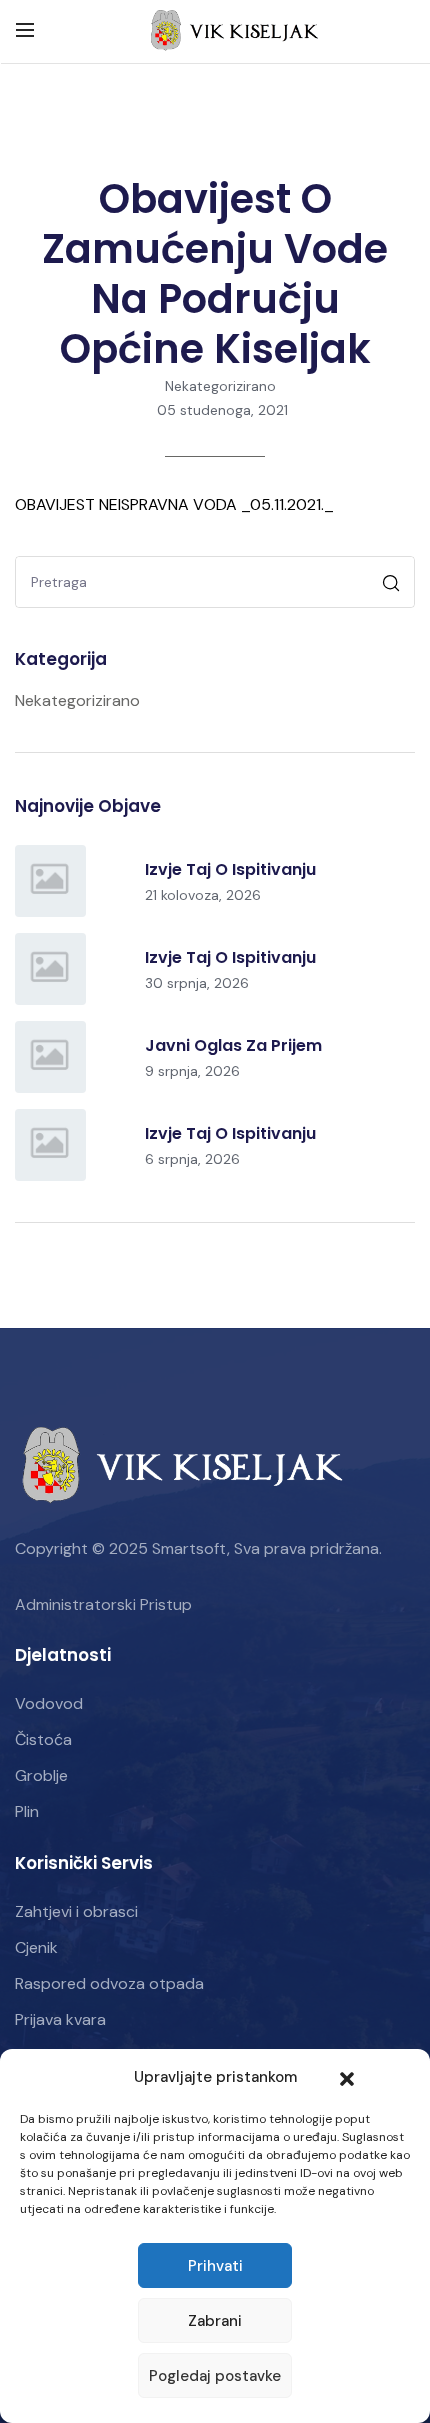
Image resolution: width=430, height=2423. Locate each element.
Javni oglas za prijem (233, 1045)
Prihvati (215, 2266)
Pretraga (393, 585)
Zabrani (215, 2321)
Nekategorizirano (220, 386)
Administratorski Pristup (103, 1604)
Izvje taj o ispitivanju (230, 869)
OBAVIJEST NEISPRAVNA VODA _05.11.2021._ (174, 504)
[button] (347, 2077)
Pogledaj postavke (215, 2376)
